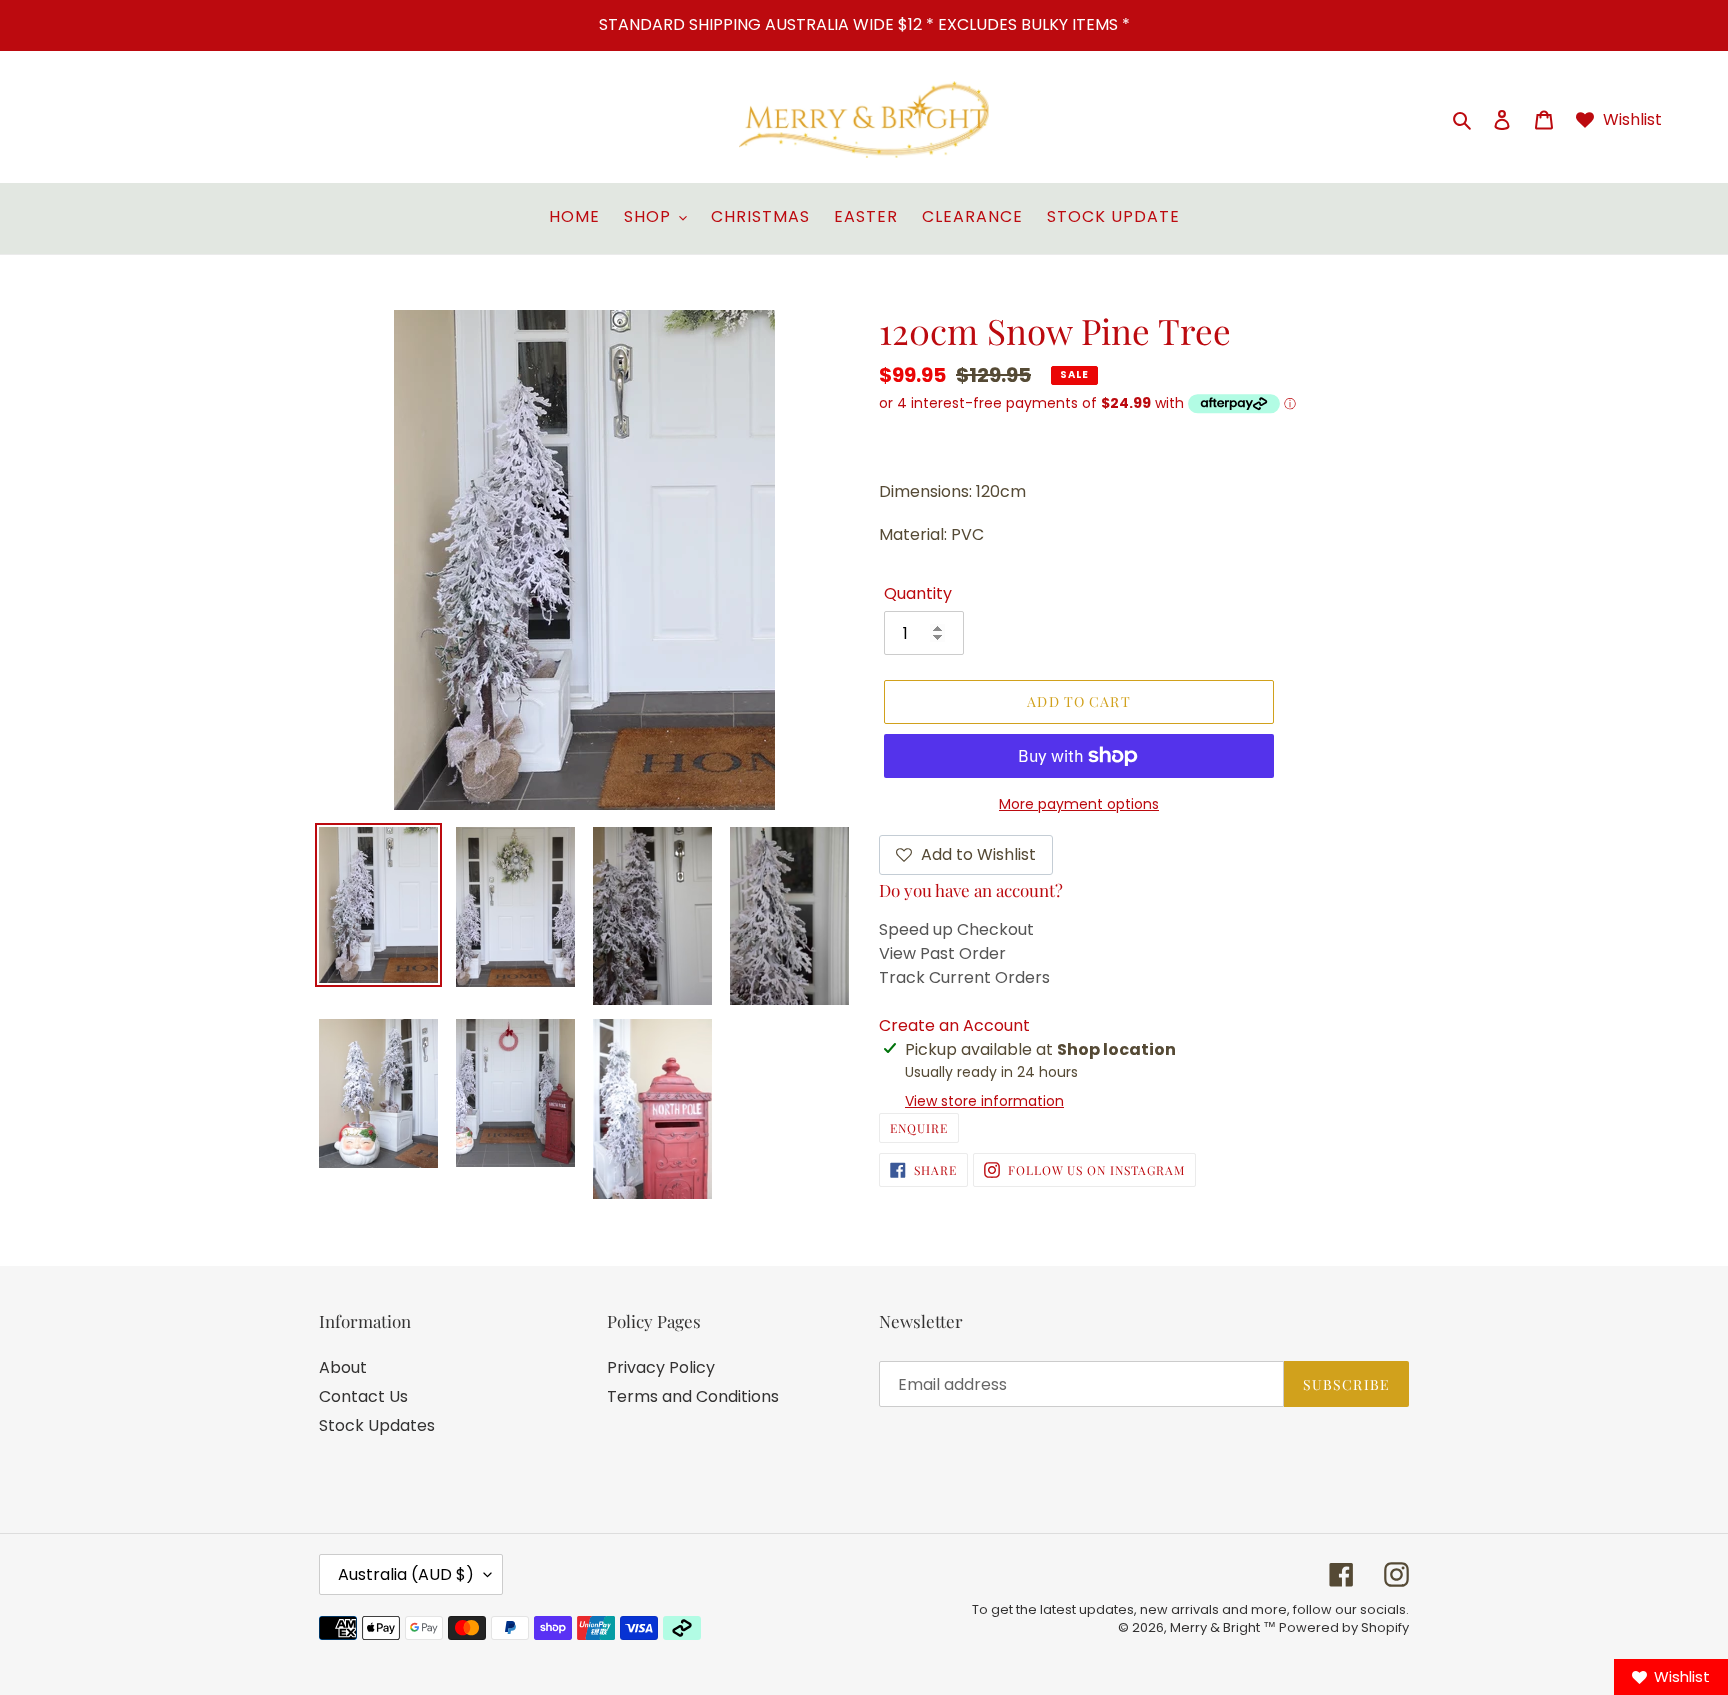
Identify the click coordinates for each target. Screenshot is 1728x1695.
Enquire (919, 1128)
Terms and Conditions (693, 1396)
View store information (984, 1101)
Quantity (918, 593)
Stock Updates (377, 1425)
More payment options (1079, 804)
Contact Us (363, 1396)
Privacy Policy (661, 1367)
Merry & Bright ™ (1224, 1627)
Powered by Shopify (1344, 1627)
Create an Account (954, 1025)
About (343, 1367)
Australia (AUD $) (406, 1574)
